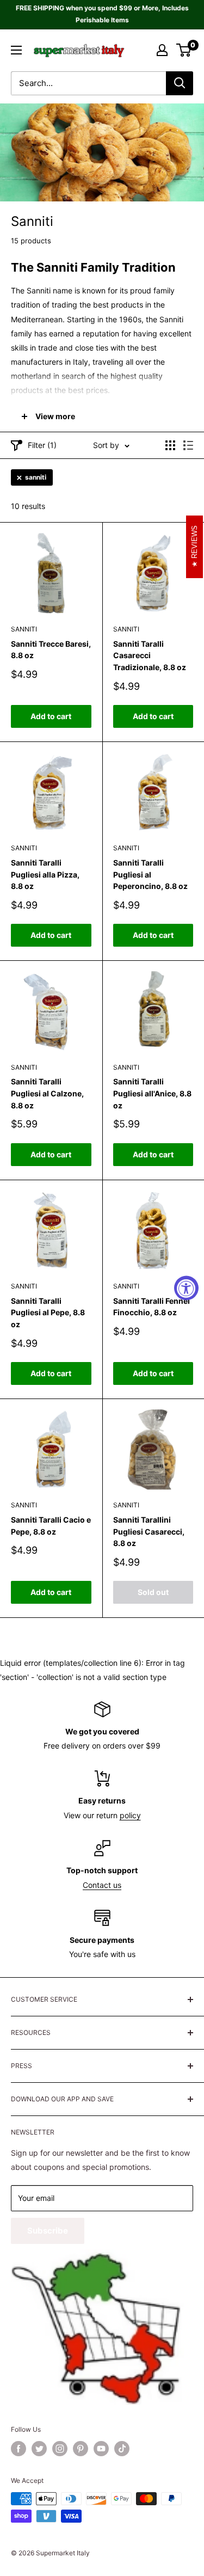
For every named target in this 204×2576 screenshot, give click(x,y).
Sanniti (24, 629)
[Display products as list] (188, 445)
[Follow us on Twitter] (39, 2449)
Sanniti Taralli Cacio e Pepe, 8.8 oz (51, 1526)
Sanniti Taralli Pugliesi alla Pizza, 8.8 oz (45, 874)
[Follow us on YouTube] (101, 2449)
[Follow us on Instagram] (60, 2449)
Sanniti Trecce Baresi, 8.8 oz (51, 650)
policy (130, 1815)
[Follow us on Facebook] (18, 2449)
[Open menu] (16, 50)
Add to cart (51, 716)
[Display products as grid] (170, 445)
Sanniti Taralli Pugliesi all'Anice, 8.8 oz (152, 1093)
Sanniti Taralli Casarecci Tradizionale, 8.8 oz (150, 655)
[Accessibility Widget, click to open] (186, 1288)
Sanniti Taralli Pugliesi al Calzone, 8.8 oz (47, 1093)
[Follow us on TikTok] (122, 2449)
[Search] (180, 83)
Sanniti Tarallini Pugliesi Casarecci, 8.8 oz (149, 1531)
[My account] (162, 50)
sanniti (36, 477)
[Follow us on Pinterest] (81, 2449)
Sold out (153, 1592)
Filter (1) (42, 445)
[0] (184, 50)
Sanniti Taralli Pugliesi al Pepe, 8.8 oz (48, 1312)
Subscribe (48, 2231)
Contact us (102, 1885)
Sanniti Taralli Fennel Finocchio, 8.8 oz (152, 1307)
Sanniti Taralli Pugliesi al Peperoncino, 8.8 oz (150, 874)
